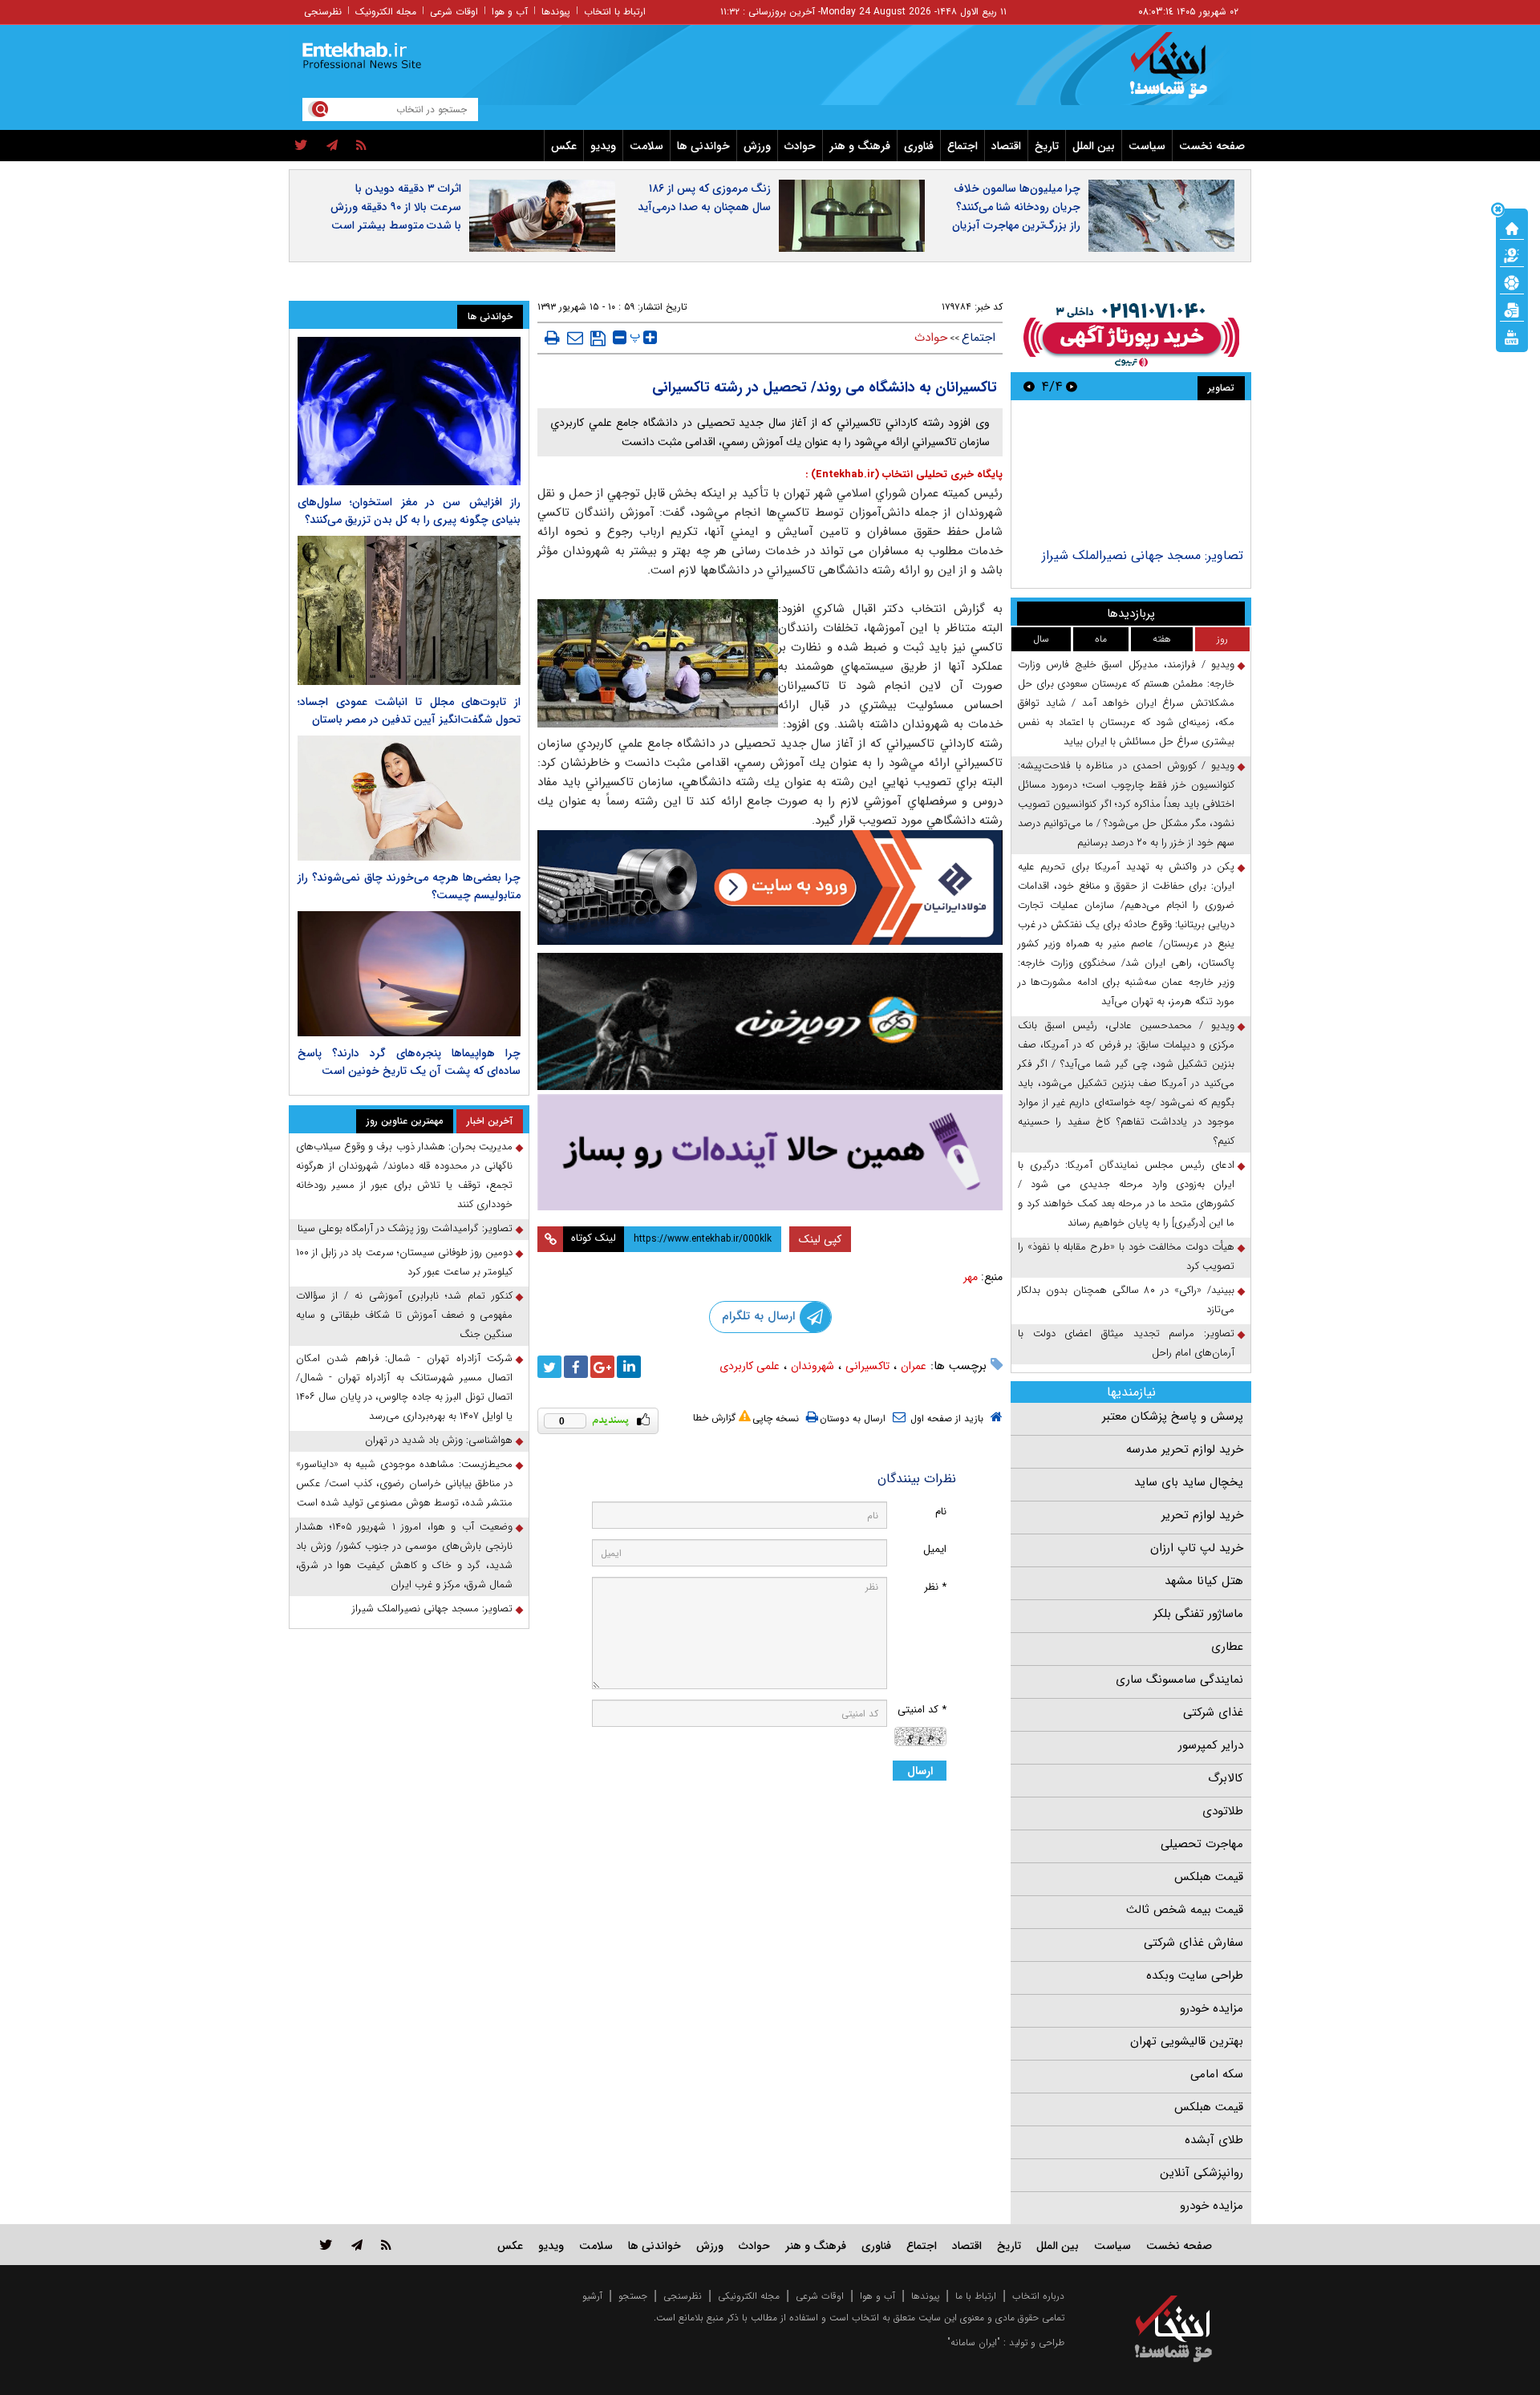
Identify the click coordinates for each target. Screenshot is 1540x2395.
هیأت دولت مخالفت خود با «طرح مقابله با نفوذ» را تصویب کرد (1126, 1256)
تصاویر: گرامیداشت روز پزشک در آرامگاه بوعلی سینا (405, 1228)
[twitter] (301, 146)
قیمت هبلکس (1209, 1877)
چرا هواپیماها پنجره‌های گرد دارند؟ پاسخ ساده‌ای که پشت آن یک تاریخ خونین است (409, 1062)
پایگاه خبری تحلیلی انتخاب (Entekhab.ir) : (904, 474)
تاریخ (1047, 146)
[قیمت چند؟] (1512, 254)
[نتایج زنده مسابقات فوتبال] (1512, 336)
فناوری (919, 146)
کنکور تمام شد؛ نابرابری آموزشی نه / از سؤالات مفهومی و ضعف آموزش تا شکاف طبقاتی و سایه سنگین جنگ (404, 1315)
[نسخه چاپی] (552, 338)
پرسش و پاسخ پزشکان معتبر (1173, 1416)
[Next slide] (1029, 386)
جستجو (633, 2296)
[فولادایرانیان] (770, 887)
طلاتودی (1223, 1811)
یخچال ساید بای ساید (1189, 1482)
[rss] (361, 146)
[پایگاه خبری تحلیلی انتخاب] (1181, 73)
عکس (564, 146)
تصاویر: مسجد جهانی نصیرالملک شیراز (1143, 555)
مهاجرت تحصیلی (1202, 1844)
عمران (914, 1366)
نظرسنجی (323, 12)
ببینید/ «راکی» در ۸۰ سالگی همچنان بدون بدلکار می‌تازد (1126, 1300)
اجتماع (962, 146)
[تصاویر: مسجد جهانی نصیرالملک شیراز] (1131, 476)
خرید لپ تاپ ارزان (1197, 1548)
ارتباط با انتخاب (615, 12)
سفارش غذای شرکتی (1193, 1943)
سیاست (1147, 146)
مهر (971, 1277)
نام (941, 1512)
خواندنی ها (703, 146)
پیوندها (556, 12)
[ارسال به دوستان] (575, 338)
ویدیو (603, 146)
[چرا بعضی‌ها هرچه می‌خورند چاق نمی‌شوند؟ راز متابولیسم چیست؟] (409, 798)
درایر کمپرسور (1211, 1745)
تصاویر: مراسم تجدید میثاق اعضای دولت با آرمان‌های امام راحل (1126, 1343)
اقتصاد (1006, 146)
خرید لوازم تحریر (1202, 1515)
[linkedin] (629, 1367)
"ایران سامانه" (974, 2342)
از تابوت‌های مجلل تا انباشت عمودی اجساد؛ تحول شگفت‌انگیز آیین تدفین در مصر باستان (409, 711)
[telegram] (332, 146)
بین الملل (1094, 146)
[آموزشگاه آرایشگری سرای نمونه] (770, 1152)
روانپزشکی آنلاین (1202, 2173)
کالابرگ (1226, 1778)
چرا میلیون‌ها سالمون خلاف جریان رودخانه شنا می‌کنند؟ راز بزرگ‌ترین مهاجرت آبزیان (1016, 207)
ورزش (757, 146)
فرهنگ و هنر (860, 146)
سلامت (646, 146)
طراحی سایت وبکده (1195, 1976)
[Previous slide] (1072, 386)
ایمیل (935, 1549)
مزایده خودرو (1212, 2008)
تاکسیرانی (867, 1366)
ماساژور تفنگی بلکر (1198, 1614)
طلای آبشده (1214, 2140)
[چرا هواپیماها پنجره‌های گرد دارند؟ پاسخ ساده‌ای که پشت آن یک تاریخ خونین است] (409, 974)
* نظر (935, 1587)
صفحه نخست (1212, 146)
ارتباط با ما (976, 2296)
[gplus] (602, 1367)
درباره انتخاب (1038, 2296)
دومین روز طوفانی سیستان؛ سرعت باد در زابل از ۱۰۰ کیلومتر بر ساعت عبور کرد (404, 1262)
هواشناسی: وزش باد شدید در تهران (439, 1440)
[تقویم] (1512, 309)
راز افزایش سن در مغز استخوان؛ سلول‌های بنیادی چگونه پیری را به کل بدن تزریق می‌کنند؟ (409, 511)
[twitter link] (326, 2245)
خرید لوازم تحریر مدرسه (1185, 1449)
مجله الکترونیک (386, 12)
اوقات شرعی (454, 12)
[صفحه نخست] (1512, 227)
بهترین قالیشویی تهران (1187, 2041)
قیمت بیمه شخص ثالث (1185, 1910)
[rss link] (386, 2245)
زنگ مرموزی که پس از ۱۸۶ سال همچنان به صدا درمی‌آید (704, 198)
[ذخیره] (598, 338)
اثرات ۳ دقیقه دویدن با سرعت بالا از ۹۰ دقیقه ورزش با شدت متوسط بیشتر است (396, 207)
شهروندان (813, 1366)
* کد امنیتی (922, 1710)
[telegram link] (357, 2245)
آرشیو (592, 2296)
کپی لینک (820, 1239)
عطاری (1227, 1647)
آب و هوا (510, 12)
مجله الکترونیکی (749, 2296)
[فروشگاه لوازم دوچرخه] (770, 1021)
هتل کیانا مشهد (1204, 1581)
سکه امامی (1217, 2074)
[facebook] (576, 1367)
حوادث (800, 146)
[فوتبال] (1512, 282)
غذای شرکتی (1213, 1712)
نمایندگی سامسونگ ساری (1179, 1680)
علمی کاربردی (750, 1366)
